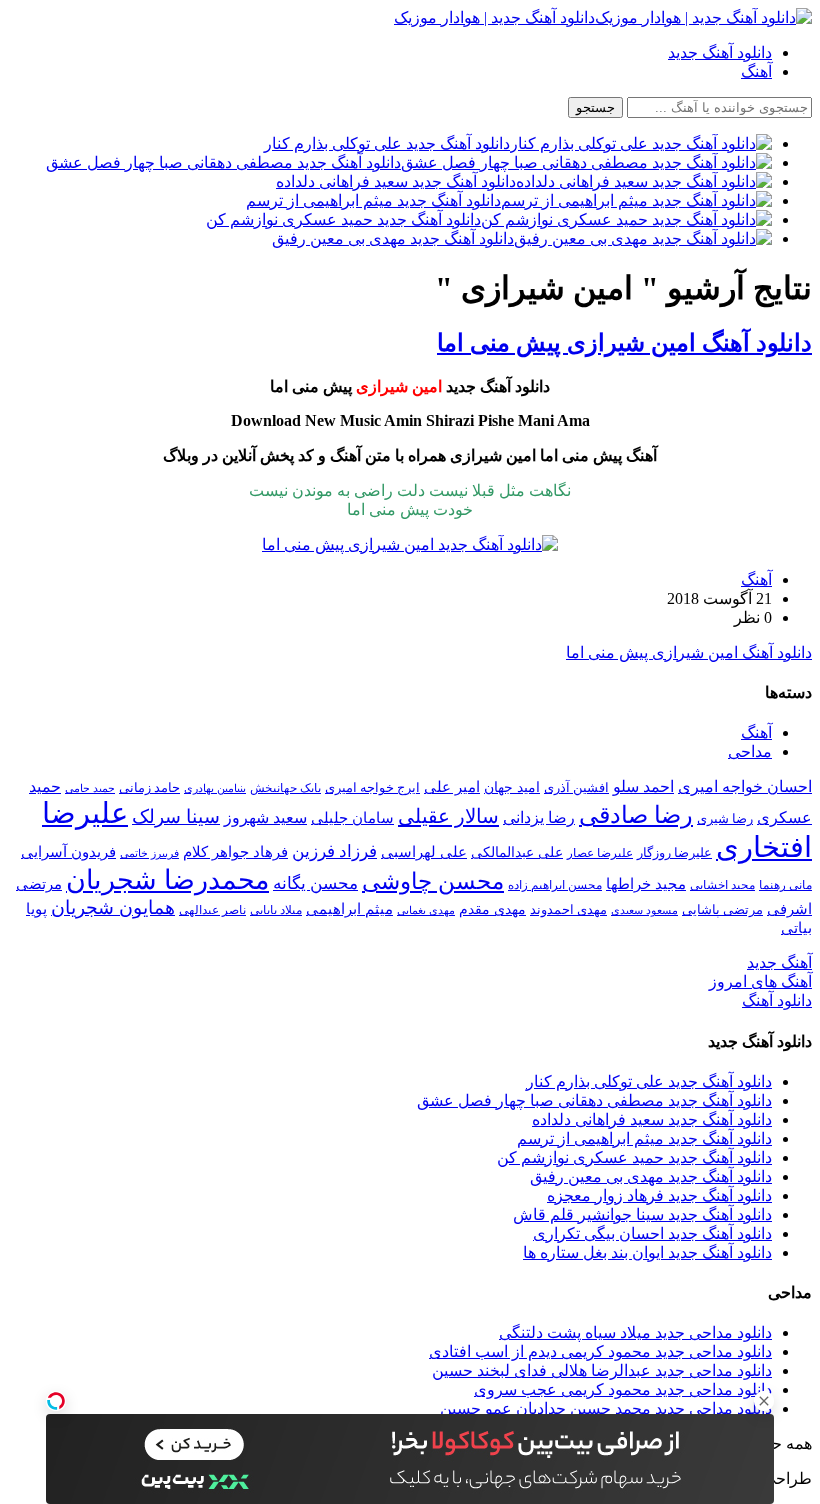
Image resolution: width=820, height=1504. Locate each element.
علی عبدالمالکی (517, 852)
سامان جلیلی (352, 818)
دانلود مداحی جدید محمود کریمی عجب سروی (623, 1389)
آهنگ (756, 71)
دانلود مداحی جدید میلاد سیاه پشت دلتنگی (635, 1332)
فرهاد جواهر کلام (235, 852)
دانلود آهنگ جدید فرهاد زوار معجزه (659, 1195)
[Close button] (764, 1401)
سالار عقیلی (448, 816)
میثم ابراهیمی (349, 909)
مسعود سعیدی (644, 910)
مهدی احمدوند (568, 909)
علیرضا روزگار (674, 852)
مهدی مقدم (492, 909)
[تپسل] (56, 1401)
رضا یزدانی (539, 817)
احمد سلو (643, 786)
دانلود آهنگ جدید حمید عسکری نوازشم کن (634, 1157)
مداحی (750, 751)
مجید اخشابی (722, 885)
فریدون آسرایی (68, 851)
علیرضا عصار (600, 853)
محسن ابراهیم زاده (555, 885)
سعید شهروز (265, 817)
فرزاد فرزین (334, 851)
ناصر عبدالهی (212, 910)
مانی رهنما (785, 885)
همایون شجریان (113, 907)
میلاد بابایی (276, 910)
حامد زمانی (149, 788)
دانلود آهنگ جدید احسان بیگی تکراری (652, 1233)
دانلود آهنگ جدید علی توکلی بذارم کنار (649, 1081)
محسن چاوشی (433, 881)
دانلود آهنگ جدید (720, 52)
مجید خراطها (646, 883)
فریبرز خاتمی (149, 853)
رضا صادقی (636, 815)
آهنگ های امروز (760, 981)
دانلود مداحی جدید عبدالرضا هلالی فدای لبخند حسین (602, 1370)
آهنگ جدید (779, 962)
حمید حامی (90, 788)
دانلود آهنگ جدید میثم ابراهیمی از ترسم (644, 1138)
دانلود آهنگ (777, 1000)
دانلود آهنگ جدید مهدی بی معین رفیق (651, 1176)
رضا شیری (725, 818)
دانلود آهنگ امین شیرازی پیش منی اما (624, 343)
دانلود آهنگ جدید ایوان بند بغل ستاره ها (647, 1252)
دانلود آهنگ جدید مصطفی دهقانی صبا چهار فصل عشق (594, 1100)
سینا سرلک (176, 816)
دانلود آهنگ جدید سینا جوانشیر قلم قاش (642, 1214)
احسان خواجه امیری (745, 786)
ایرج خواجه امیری (372, 787)
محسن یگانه (315, 883)
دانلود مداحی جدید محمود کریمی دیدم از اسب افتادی (600, 1351)
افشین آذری (576, 787)
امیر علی (452, 787)
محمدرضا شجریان (167, 880)
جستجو (595, 107)
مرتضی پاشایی (722, 909)
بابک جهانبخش (285, 788)
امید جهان (512, 787)
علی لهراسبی (424, 851)
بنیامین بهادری (215, 788)
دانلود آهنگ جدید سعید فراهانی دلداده (652, 1119)
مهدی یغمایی (426, 910)
